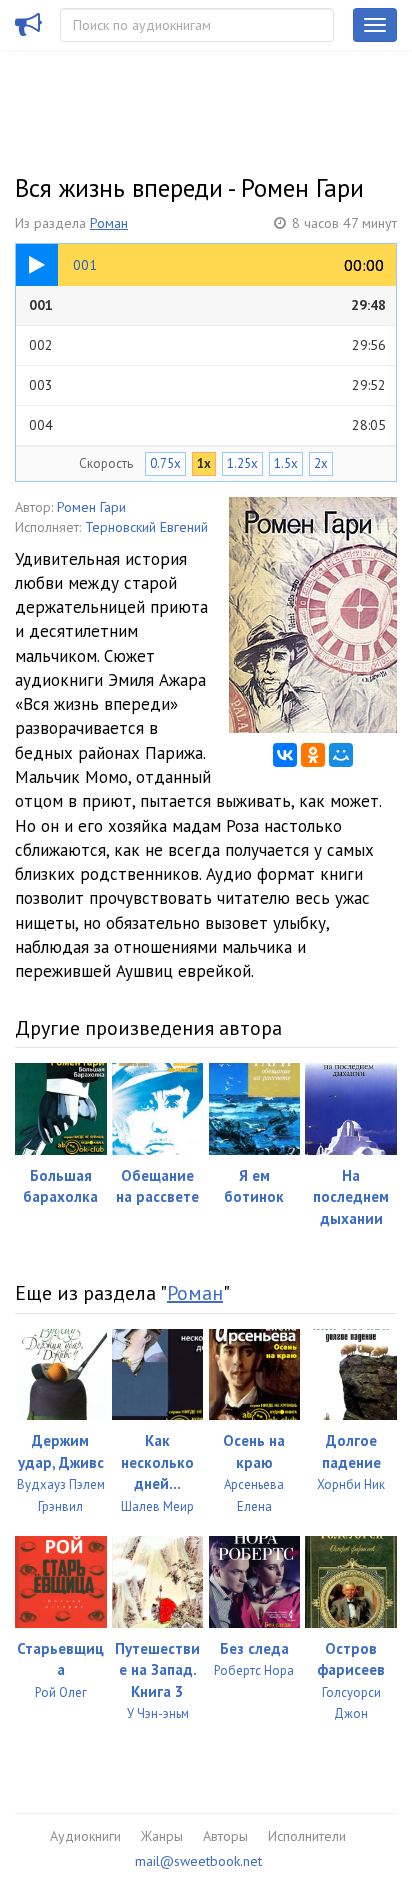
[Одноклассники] (313, 755)
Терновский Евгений (146, 527)
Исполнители (307, 1836)
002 (207, 345)
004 (207, 425)
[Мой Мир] (341, 755)
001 (207, 305)
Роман (109, 223)
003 (207, 385)
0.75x (165, 463)
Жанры (162, 1836)
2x (321, 463)
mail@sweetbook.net (198, 1861)
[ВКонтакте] (285, 755)
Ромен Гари (91, 507)
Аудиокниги (85, 1836)
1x (204, 463)
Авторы (225, 1836)
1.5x (286, 463)
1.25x (242, 463)
